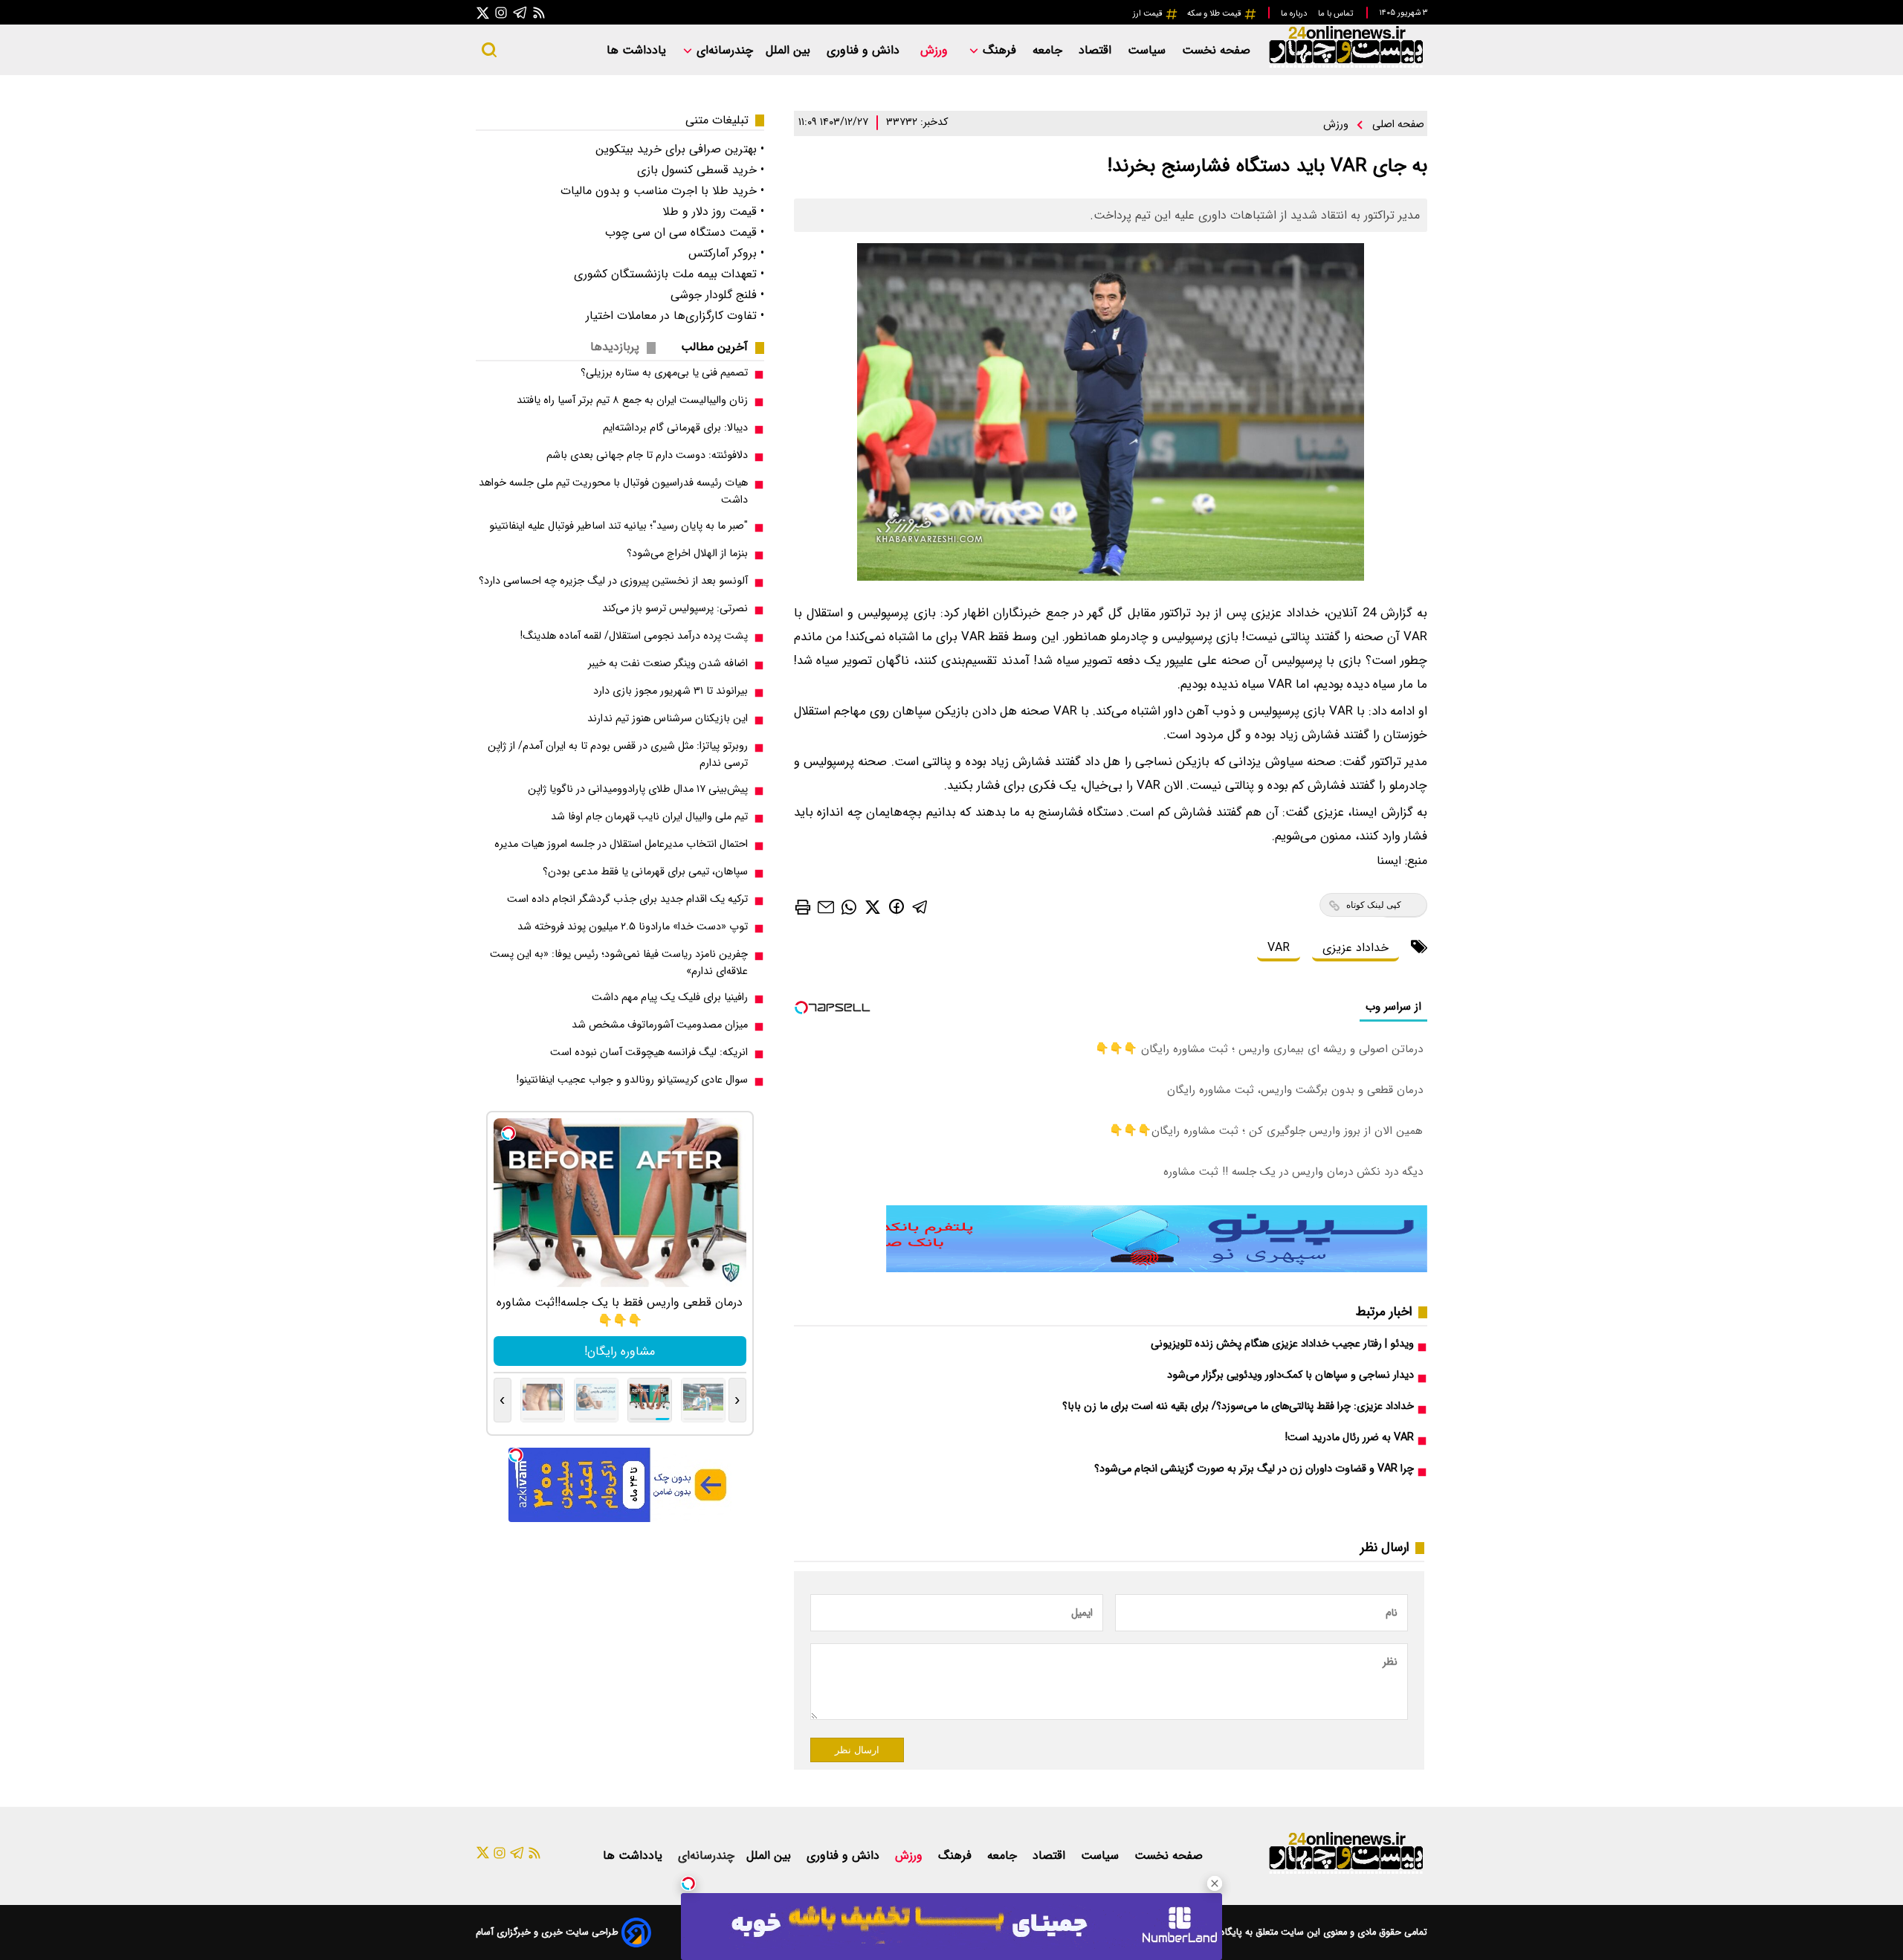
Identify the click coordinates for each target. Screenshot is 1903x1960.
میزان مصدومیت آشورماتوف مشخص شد (660, 1025)
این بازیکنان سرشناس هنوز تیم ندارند (668, 719)
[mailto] (826, 906)
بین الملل (790, 50)
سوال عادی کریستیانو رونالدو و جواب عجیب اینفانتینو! (632, 1080)
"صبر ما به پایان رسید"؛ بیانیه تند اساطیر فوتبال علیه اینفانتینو (618, 526)
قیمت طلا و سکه (1215, 13)
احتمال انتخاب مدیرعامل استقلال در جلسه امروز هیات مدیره (621, 844)
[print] (803, 907)
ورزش (936, 50)
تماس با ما (1337, 13)
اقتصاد (1097, 50)
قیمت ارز (1149, 13)
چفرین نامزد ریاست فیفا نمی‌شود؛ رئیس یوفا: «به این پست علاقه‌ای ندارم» (619, 963)
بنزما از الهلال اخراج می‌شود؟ (687, 554)
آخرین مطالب (714, 347)
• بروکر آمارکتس (726, 253)
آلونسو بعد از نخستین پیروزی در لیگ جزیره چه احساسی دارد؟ (613, 581)
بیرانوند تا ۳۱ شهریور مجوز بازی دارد (671, 691)
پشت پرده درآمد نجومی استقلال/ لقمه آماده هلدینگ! (634, 636)
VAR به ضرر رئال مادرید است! (1350, 1438)
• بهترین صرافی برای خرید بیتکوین (680, 149)
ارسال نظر (857, 1750)
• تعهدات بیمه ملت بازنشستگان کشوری (669, 274)
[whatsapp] (849, 906)
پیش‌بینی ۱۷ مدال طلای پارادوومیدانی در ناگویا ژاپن (638, 789)
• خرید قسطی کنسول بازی (701, 170)
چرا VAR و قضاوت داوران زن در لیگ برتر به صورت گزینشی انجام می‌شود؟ (1254, 1469)
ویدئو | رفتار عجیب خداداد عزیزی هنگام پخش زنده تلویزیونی (1282, 1344)
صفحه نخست (1216, 50)
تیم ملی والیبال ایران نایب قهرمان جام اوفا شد (649, 817)
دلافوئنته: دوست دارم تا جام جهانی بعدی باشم (647, 455)
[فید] (539, 12)
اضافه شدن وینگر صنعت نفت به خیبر (668, 664)
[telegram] (920, 906)
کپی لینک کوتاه (1374, 905)
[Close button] (1215, 1883)
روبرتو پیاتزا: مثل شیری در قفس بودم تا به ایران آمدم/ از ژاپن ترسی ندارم (618, 755)
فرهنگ (999, 50)
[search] (489, 50)
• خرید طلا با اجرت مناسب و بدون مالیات (662, 191)
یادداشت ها (638, 50)
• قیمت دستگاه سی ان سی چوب (685, 232)
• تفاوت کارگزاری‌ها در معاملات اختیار (675, 316)
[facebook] (896, 906)
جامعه (1049, 50)
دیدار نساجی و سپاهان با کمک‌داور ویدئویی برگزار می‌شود (1290, 1375)
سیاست (1148, 50)
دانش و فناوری (865, 50)
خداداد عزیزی (1356, 948)
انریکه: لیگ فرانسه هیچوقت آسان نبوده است (649, 1052)
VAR (1279, 948)
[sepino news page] (1157, 1269)
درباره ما (1295, 13)
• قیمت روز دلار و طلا (713, 212)
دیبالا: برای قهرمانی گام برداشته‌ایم (675, 428)
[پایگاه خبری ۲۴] (1345, 66)
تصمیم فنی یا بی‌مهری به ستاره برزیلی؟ (664, 373)
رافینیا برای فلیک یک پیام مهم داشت (670, 997)
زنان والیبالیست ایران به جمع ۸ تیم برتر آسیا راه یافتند (632, 400)
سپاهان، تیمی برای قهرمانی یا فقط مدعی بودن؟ (645, 872)
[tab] (720, 347)
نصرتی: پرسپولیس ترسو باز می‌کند (675, 609)
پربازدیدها (615, 347)
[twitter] (873, 906)
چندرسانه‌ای (723, 50)
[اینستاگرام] (501, 12)
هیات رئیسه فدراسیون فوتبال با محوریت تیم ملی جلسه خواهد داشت (613, 491)
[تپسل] (688, 1883)
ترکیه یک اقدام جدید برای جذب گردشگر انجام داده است (627, 899)
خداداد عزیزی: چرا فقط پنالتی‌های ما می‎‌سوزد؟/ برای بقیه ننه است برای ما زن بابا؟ (1238, 1406)
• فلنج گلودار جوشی (717, 295)
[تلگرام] (520, 12)
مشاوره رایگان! (620, 1351)
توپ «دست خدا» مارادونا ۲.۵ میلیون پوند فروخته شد (633, 927)
